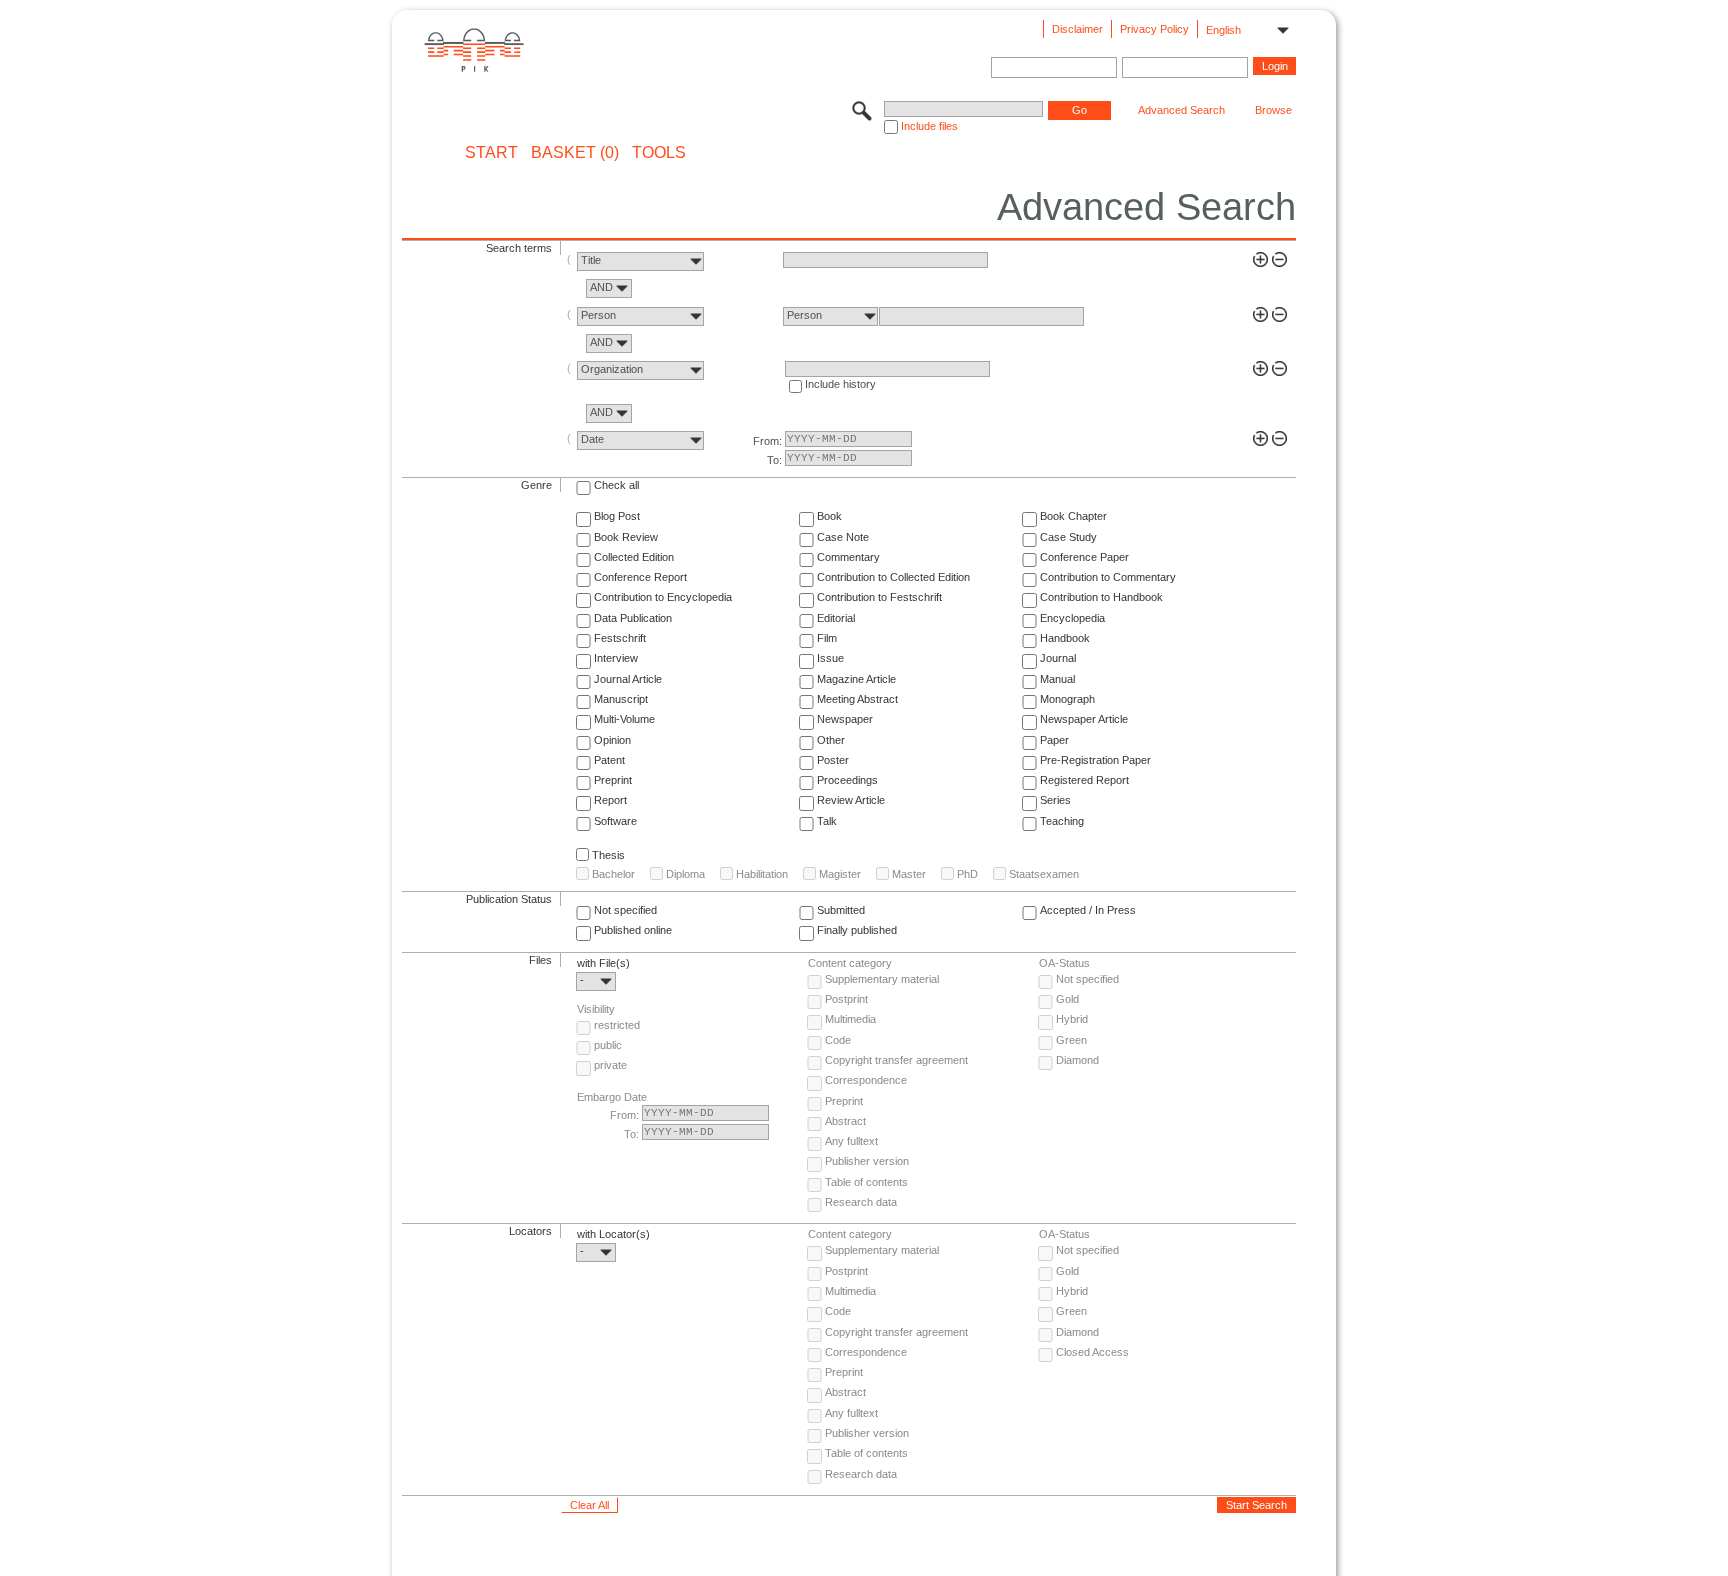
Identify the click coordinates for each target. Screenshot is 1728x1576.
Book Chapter (1073, 516)
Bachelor (613, 874)
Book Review (626, 537)
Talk (827, 821)
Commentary (848, 557)
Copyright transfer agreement (896, 1060)
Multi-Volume (624, 719)
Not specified (625, 910)
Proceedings (847, 780)
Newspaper (845, 719)
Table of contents (866, 1182)
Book (829, 516)
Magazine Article (856, 679)
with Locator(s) (613, 1234)
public (608, 1045)
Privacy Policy (1154, 29)
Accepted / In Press (1088, 910)
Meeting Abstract (857, 699)
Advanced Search (1181, 110)
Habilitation (762, 874)
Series (1055, 800)
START (491, 153)
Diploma (685, 874)
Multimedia (850, 1019)
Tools (659, 153)
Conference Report (640, 577)
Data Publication (633, 618)
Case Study (1068, 537)
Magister (840, 874)
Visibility (596, 1009)
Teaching (1062, 821)
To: (774, 460)
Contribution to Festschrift (879, 597)
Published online (633, 930)
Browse (1273, 110)
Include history (840, 384)
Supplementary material (882, 979)
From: (767, 441)
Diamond (1077, 1060)
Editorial (836, 618)
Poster (833, 760)
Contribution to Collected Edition (893, 577)
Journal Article (628, 679)
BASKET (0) (575, 153)
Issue (830, 658)
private (610, 1065)
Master (909, 874)
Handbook (1065, 638)
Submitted (841, 910)
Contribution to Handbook (1101, 597)
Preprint (613, 780)
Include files (929, 126)
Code (838, 1040)
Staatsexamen (1044, 874)
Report (610, 800)
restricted (617, 1025)
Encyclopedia (1072, 618)
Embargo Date (612, 1097)
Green (1071, 1040)
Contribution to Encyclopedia (663, 597)
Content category (850, 963)
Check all (616, 485)
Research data (861, 1202)
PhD (967, 874)
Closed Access (1092, 1352)
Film (827, 638)
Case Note (843, 537)
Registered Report (1084, 780)
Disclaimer (1077, 29)
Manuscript (621, 699)
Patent (609, 760)
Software (615, 821)
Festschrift (620, 638)
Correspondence (866, 1080)
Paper (1054, 740)
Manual (1057, 679)
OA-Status (1064, 963)
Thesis (608, 855)
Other (831, 740)
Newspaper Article (1084, 719)
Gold (1067, 999)
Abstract (845, 1121)
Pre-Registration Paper (1095, 760)
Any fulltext (851, 1141)
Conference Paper (1084, 557)
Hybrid (1072, 1019)
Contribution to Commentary (1108, 577)
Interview (616, 658)
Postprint (846, 999)
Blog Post (617, 516)
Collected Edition (634, 557)
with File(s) (603, 963)
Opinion (612, 740)
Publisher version (867, 1161)
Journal (1058, 658)
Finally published (857, 930)
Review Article (851, 800)
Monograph (1067, 699)
